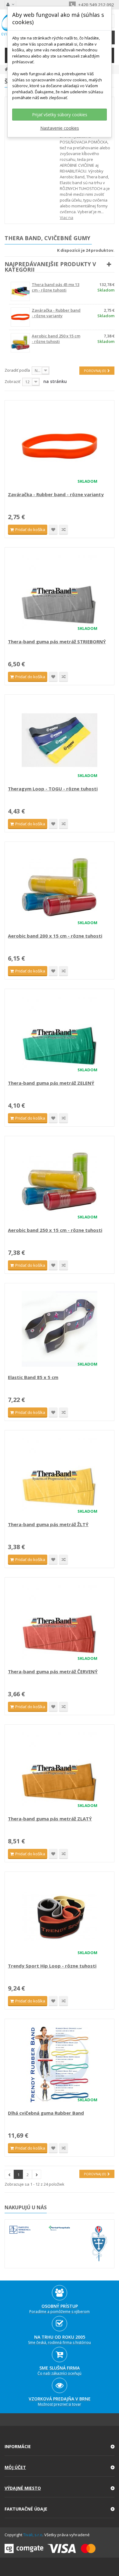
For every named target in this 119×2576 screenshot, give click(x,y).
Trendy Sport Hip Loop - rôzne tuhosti (52, 1966)
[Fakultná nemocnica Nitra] (20, 2230)
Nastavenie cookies (60, 128)
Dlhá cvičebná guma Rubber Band (46, 2113)
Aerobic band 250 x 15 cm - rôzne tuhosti (56, 339)
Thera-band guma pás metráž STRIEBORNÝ (57, 641)
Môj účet (15, 2467)
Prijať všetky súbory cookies (60, 115)
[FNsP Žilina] (99, 2244)
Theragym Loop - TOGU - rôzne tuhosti (53, 789)
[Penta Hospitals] (59, 2228)
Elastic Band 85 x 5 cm (33, 1377)
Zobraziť (13, 381)
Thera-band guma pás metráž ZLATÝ (50, 1819)
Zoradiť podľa (17, 370)
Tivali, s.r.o (33, 2535)
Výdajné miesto (23, 2488)
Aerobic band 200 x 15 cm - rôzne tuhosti (55, 936)
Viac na (67, 217)
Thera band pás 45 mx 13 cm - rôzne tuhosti (56, 287)
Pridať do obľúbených (53, 530)
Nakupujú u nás (26, 2207)
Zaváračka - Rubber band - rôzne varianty (56, 313)
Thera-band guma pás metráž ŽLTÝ (48, 1524)
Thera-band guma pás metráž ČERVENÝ (53, 1671)
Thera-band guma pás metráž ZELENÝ (51, 1083)
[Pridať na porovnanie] (63, 530)
